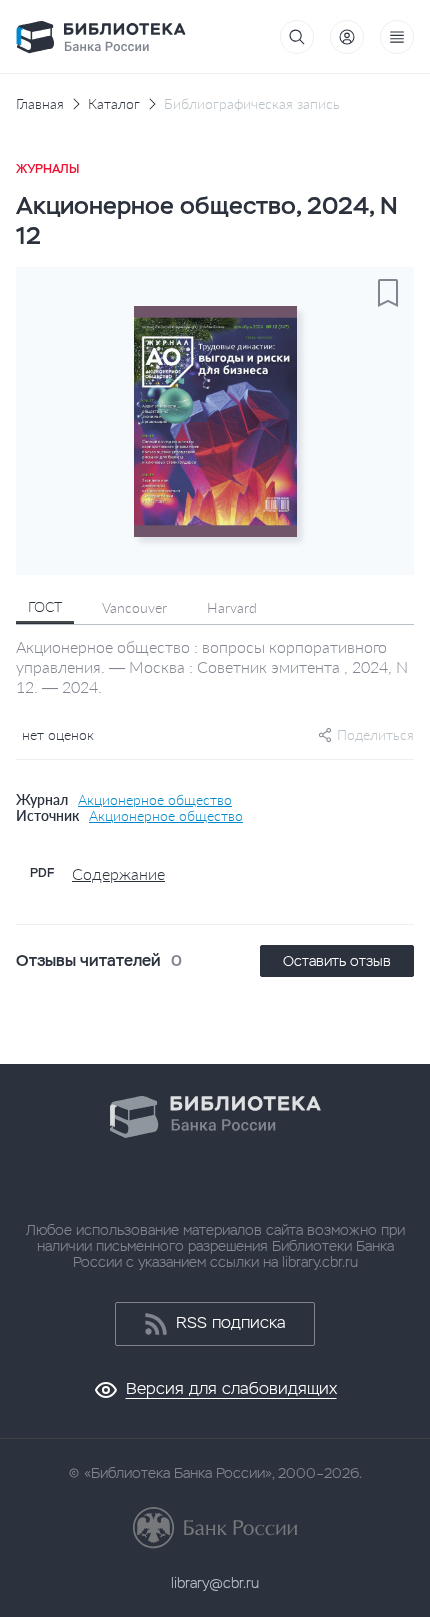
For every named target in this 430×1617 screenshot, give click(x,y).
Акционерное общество (155, 800)
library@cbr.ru (215, 1583)
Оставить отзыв (337, 961)
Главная (40, 104)
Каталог (114, 104)
